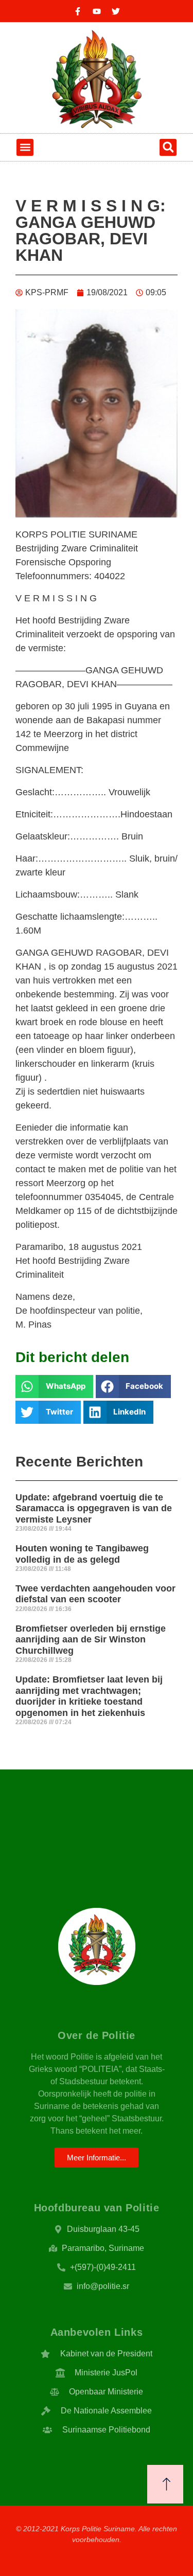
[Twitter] (116, 11)
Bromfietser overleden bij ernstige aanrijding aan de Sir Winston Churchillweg (91, 1640)
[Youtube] (97, 11)
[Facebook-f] (78, 11)
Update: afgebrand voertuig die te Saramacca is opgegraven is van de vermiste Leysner (94, 1508)
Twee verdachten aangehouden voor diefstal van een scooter (95, 1594)
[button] (25, 147)
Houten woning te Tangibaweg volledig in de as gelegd (82, 1554)
